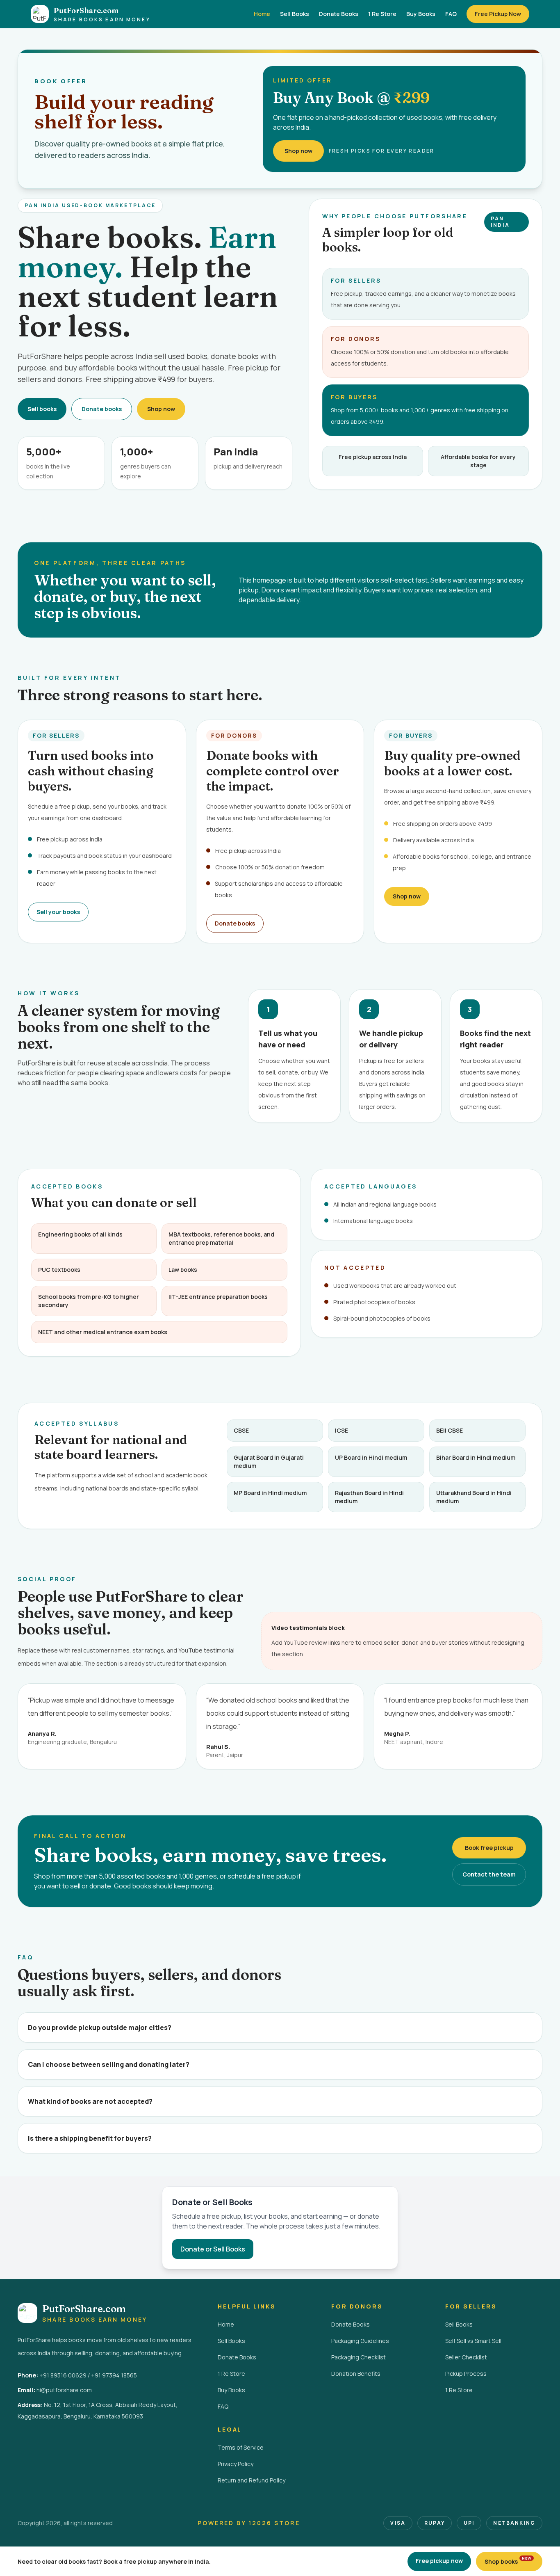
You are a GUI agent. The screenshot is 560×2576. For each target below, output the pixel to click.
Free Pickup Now (498, 14)
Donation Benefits (356, 2374)
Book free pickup (489, 1848)
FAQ (451, 14)
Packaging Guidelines (360, 2341)
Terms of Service (241, 2447)
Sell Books (295, 14)
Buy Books (421, 14)
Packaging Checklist (359, 2357)
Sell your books (58, 912)
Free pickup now (439, 2561)
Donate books (102, 409)
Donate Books (339, 14)
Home (262, 14)
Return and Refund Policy (252, 2480)
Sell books (42, 409)
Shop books (508, 2560)
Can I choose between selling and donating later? (109, 2064)
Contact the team (489, 1874)
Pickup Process (466, 2374)
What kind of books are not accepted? (90, 2101)
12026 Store (274, 2523)
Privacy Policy (236, 2464)
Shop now (298, 151)
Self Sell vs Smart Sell (473, 2341)
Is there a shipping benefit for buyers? (90, 2138)
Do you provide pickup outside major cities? (100, 2027)
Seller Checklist (466, 2357)
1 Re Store (382, 14)
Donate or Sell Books (213, 2249)
